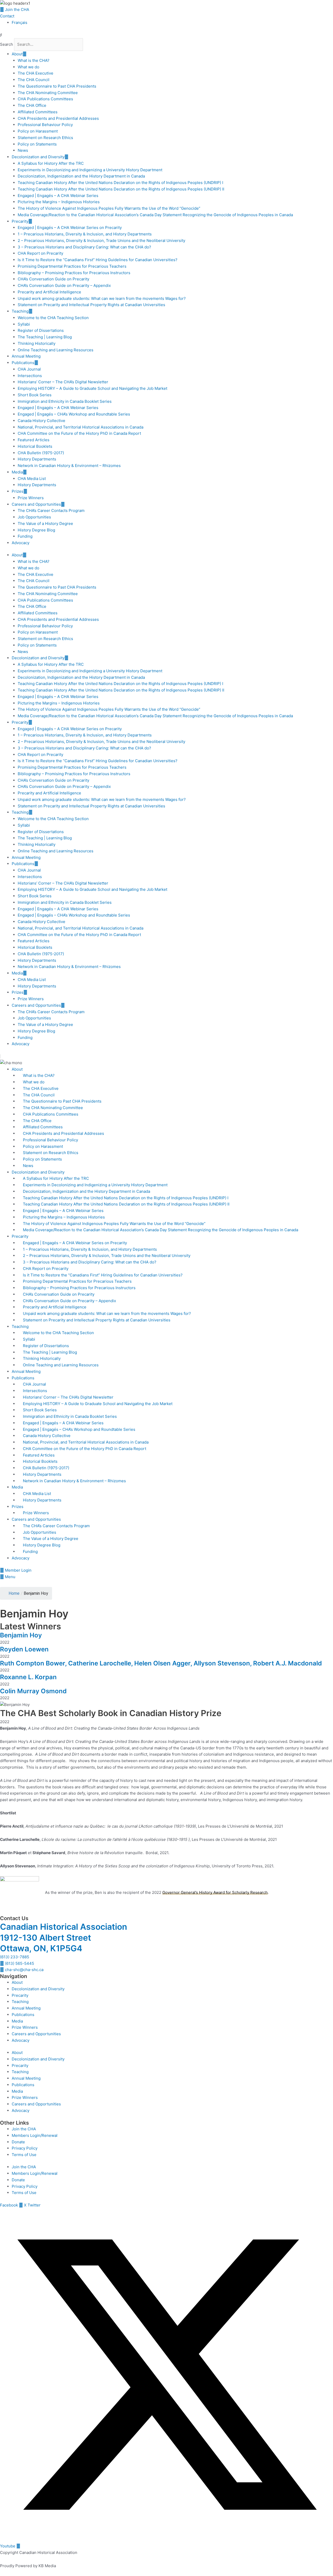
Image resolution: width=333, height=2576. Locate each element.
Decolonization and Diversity (38, 157)
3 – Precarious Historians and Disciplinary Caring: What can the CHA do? (84, 247)
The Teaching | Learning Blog (45, 337)
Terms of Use (24, 2155)
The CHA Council (34, 80)
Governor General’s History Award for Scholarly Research (215, 1892)
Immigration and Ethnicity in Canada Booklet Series (65, 401)
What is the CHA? (34, 60)
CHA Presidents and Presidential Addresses (58, 118)
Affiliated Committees (38, 112)
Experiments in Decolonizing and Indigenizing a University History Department (90, 170)
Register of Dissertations (41, 330)
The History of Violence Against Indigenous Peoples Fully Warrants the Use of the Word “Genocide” (109, 208)
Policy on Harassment (38, 131)
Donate (18, 2142)
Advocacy (21, 543)
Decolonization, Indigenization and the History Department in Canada (81, 176)
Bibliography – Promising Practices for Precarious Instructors (74, 273)
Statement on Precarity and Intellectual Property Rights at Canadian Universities (91, 305)
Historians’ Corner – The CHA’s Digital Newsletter (63, 382)
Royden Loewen (24, 1649)
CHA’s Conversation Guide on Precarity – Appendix (64, 285)
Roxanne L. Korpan (28, 1677)
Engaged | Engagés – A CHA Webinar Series (58, 196)
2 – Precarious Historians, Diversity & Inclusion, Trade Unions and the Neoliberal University (101, 241)
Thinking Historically (37, 343)
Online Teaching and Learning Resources (56, 350)
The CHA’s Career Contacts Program (51, 510)
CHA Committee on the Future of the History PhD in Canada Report (79, 433)
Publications (23, 363)
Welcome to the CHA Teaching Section (53, 318)
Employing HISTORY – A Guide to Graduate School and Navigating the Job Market (92, 388)
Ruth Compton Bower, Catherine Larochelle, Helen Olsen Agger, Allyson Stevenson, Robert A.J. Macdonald (161, 1663)
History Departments (37, 459)
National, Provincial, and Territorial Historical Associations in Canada (81, 427)
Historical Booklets (35, 446)
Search (7, 44)
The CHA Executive (36, 73)
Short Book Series (35, 395)
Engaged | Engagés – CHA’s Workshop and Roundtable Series (74, 414)
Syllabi (24, 324)
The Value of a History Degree (45, 523)
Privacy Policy (25, 2148)
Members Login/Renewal (35, 2135)
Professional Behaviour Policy (45, 125)
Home (14, 1593)
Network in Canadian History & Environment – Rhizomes (69, 466)
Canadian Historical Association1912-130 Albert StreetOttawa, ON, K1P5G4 (64, 1938)
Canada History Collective (41, 421)
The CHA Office (32, 105)
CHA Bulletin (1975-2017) (41, 453)
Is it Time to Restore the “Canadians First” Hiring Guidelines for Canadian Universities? (98, 260)
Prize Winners (31, 498)
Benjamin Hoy (21, 1635)
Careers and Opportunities (36, 504)
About (17, 54)
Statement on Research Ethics (45, 138)
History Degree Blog (36, 530)
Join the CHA (24, 2129)
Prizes (18, 491)
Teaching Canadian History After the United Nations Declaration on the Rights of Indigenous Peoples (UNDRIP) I (120, 183)
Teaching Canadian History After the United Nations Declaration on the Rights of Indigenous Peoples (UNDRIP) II (121, 189)
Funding (25, 536)
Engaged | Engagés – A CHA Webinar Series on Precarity (70, 228)
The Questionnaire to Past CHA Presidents (57, 86)
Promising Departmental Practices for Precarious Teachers (72, 266)
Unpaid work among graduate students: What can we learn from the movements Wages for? (102, 298)
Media (17, 472)
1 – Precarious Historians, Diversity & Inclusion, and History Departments (85, 234)
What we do (28, 67)
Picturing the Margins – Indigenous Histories (59, 202)
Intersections (30, 376)
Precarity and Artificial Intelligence (49, 292)
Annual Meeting (26, 356)
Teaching (20, 311)
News (23, 150)
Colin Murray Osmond (33, 1691)
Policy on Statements (37, 144)
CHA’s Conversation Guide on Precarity (53, 279)
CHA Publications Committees (45, 99)
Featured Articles (34, 440)
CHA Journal (29, 369)
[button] (166, 35)
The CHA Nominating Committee (48, 93)
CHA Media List (32, 479)
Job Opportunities (34, 517)
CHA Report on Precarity (40, 253)
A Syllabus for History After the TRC (51, 163)
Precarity (20, 221)
